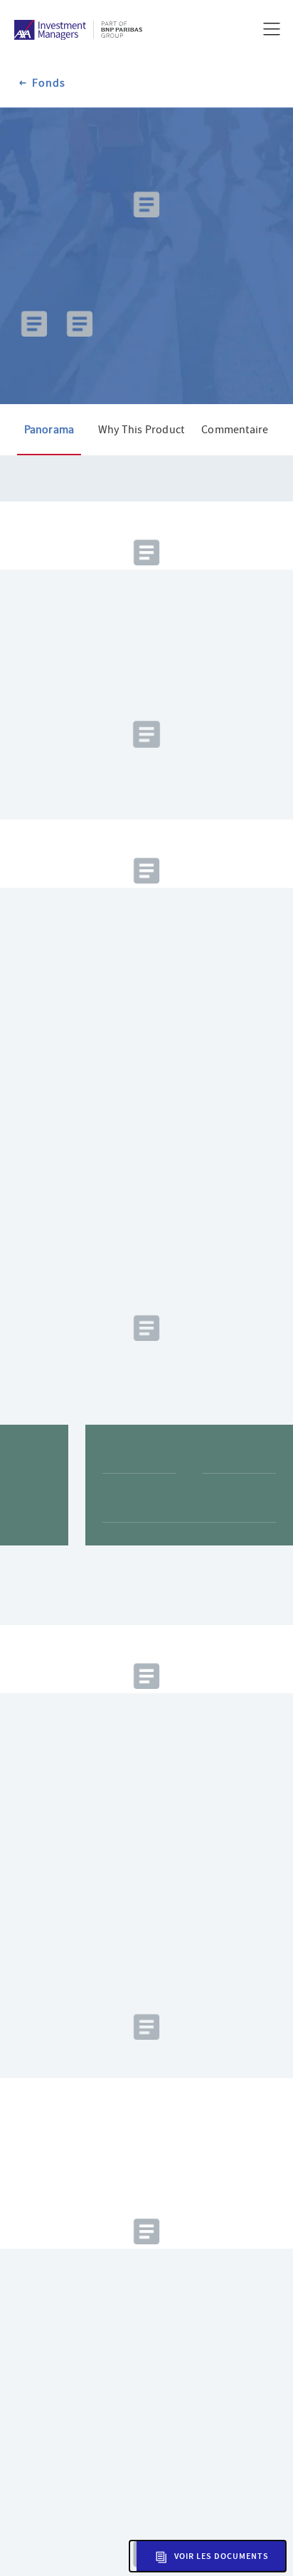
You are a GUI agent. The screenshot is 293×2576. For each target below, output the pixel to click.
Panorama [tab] (49, 484)
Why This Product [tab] (141, 484)
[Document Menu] (34, 411)
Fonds (49, 83)
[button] (208, 2556)
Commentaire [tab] (235, 484)
